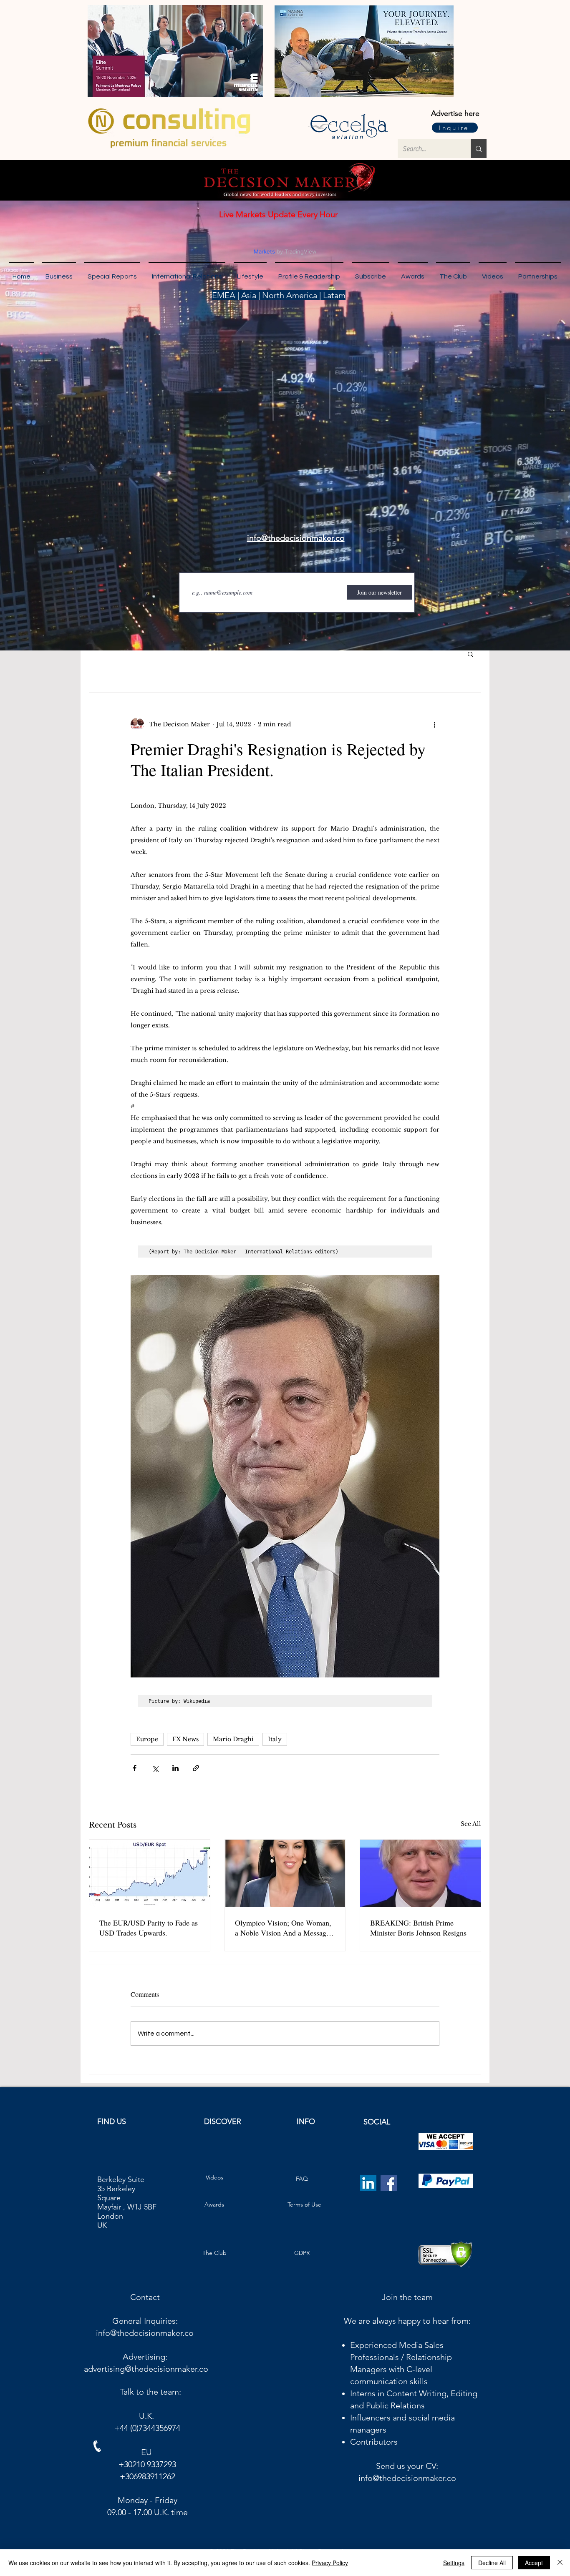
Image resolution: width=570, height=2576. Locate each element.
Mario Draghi (233, 1739)
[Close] (560, 2563)
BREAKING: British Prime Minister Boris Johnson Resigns (418, 1928)
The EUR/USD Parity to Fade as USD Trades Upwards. (149, 1928)
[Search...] (479, 149)
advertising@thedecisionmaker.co (146, 2375)
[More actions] (434, 724)
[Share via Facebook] (135, 1768)
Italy (275, 1739)
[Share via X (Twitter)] (155, 1768)
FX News (185, 1739)
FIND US (112, 2128)
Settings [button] (454, 2563)
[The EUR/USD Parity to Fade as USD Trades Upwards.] (150, 1873)
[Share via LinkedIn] (175, 1768)
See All (471, 1824)
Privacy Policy (330, 2563)
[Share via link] (196, 1768)
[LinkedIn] (368, 2190)
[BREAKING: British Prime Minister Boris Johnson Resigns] (420, 1873)
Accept (534, 2563)
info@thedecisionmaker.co (145, 2340)
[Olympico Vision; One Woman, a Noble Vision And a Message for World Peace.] (285, 1873)
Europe (147, 1739)
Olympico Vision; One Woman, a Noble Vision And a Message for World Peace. (283, 1928)
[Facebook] (389, 2190)
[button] (538, 273)
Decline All (492, 2563)
